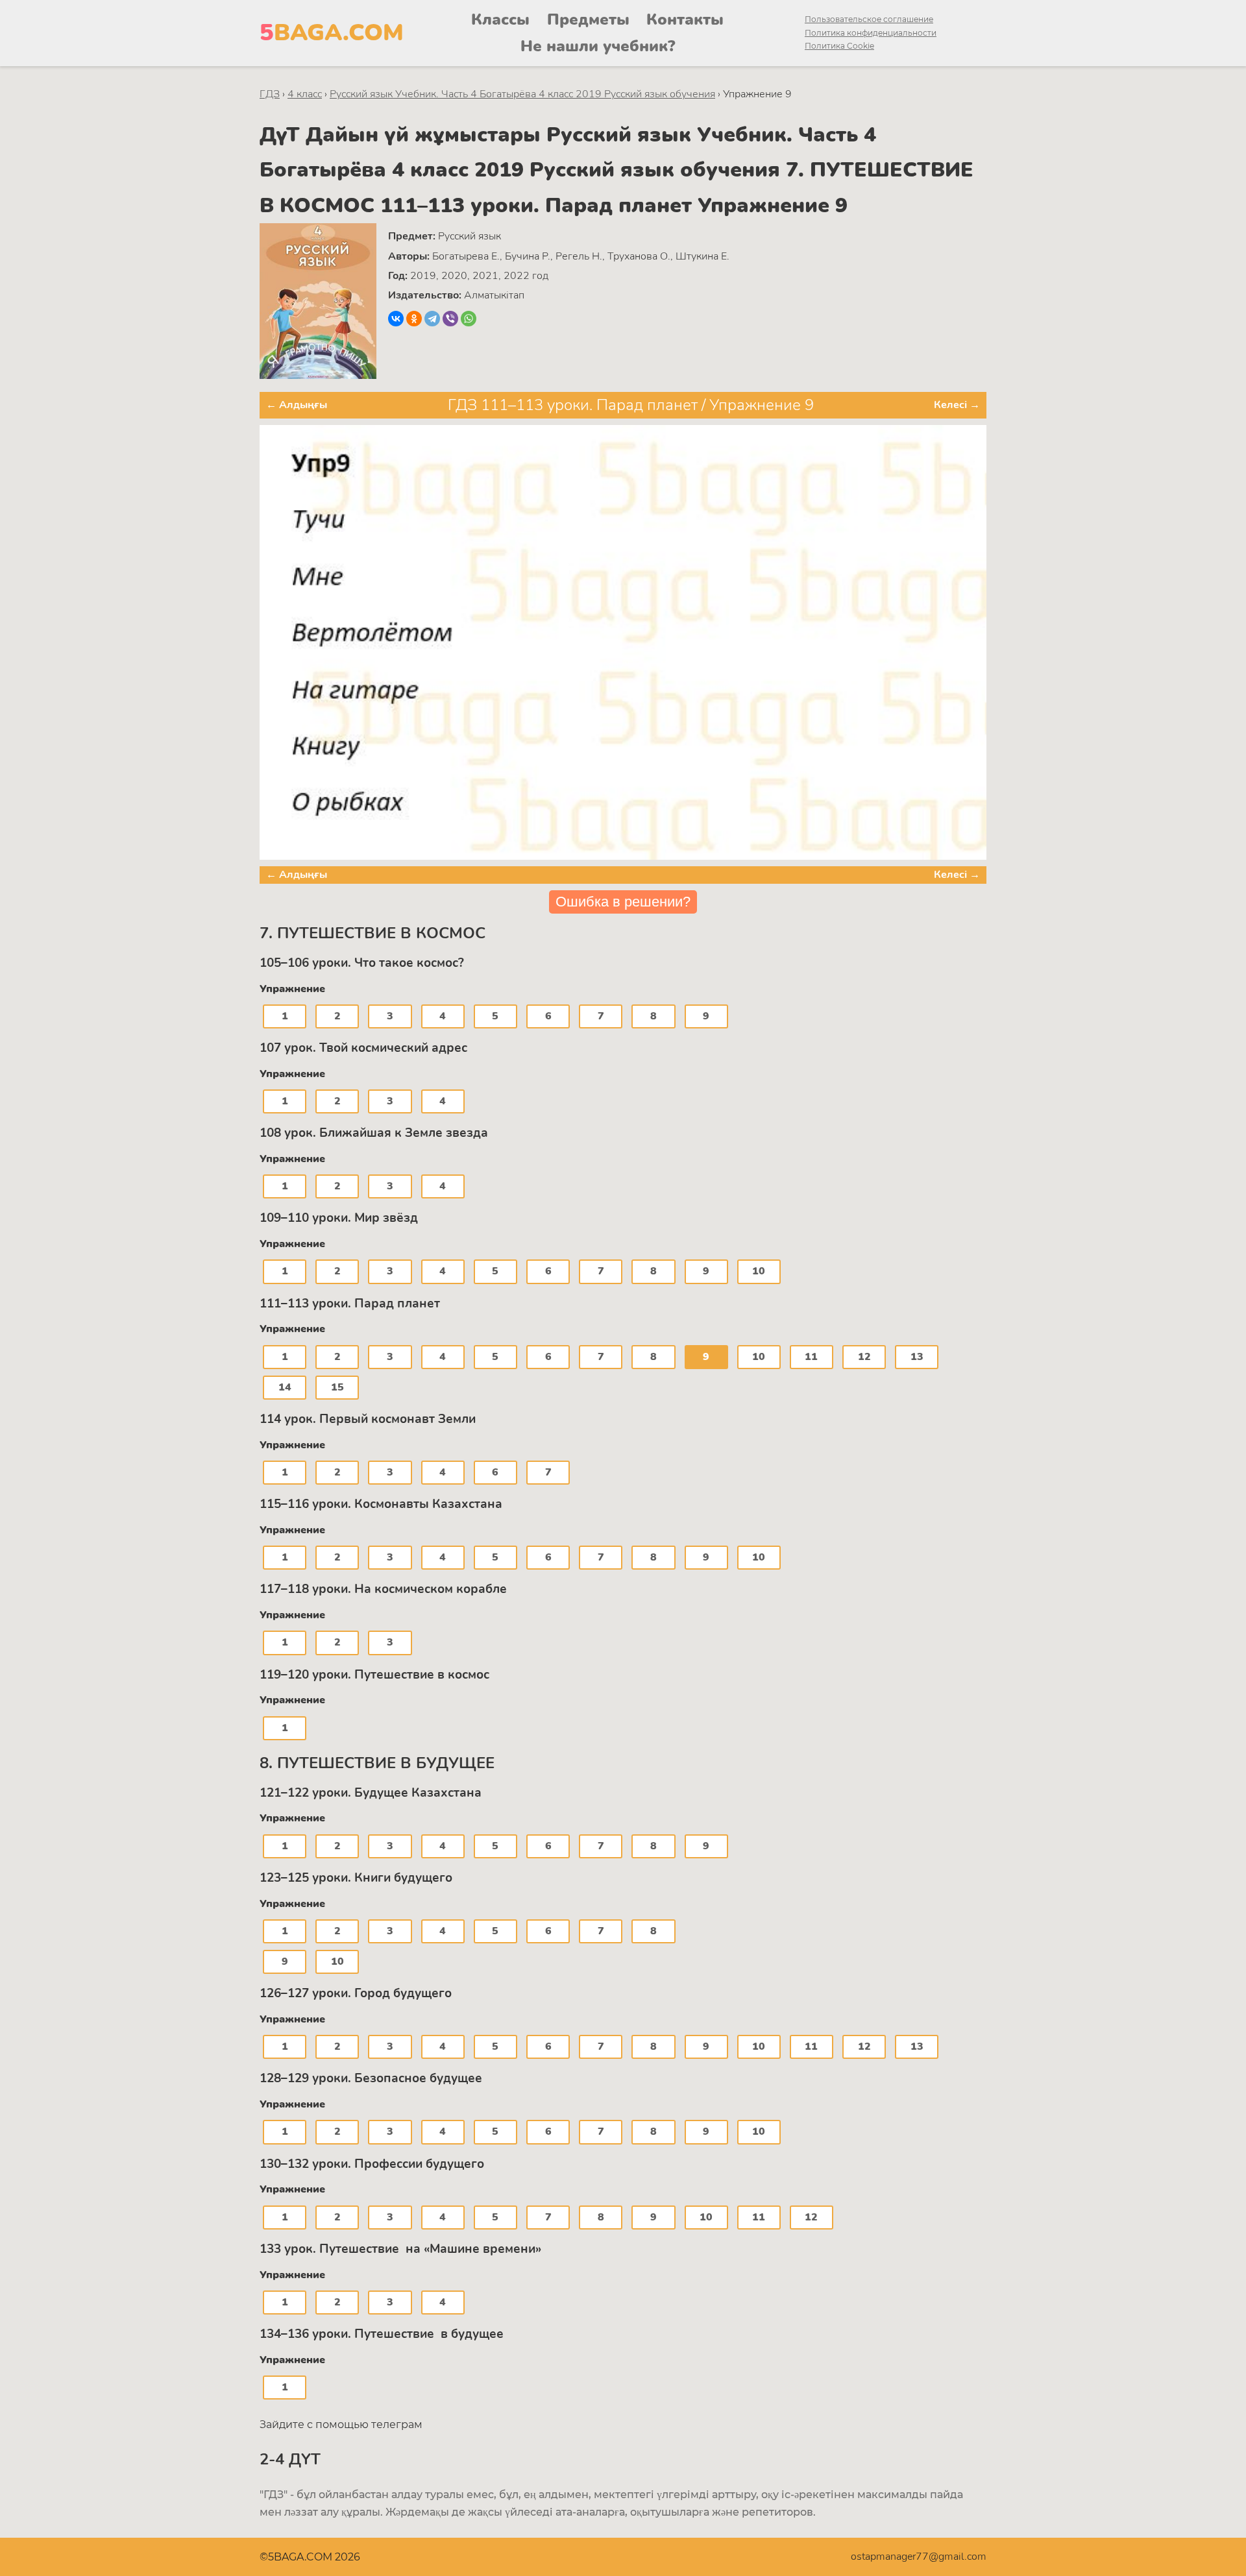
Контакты (685, 19)
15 (337, 1387)
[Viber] (450, 319)
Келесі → (957, 405)
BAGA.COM (332, 33)
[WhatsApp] (469, 319)
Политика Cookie (839, 46)
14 (285, 1387)
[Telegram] (432, 319)
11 (811, 1357)
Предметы (588, 19)
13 (917, 1357)
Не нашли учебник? (598, 46)
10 (759, 1271)
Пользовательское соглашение (869, 19)
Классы (500, 19)
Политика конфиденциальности (871, 33)
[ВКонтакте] (396, 319)
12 (864, 1357)
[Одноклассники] (414, 319)
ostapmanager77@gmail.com (919, 2557)
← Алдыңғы (297, 405)
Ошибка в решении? (623, 902)
